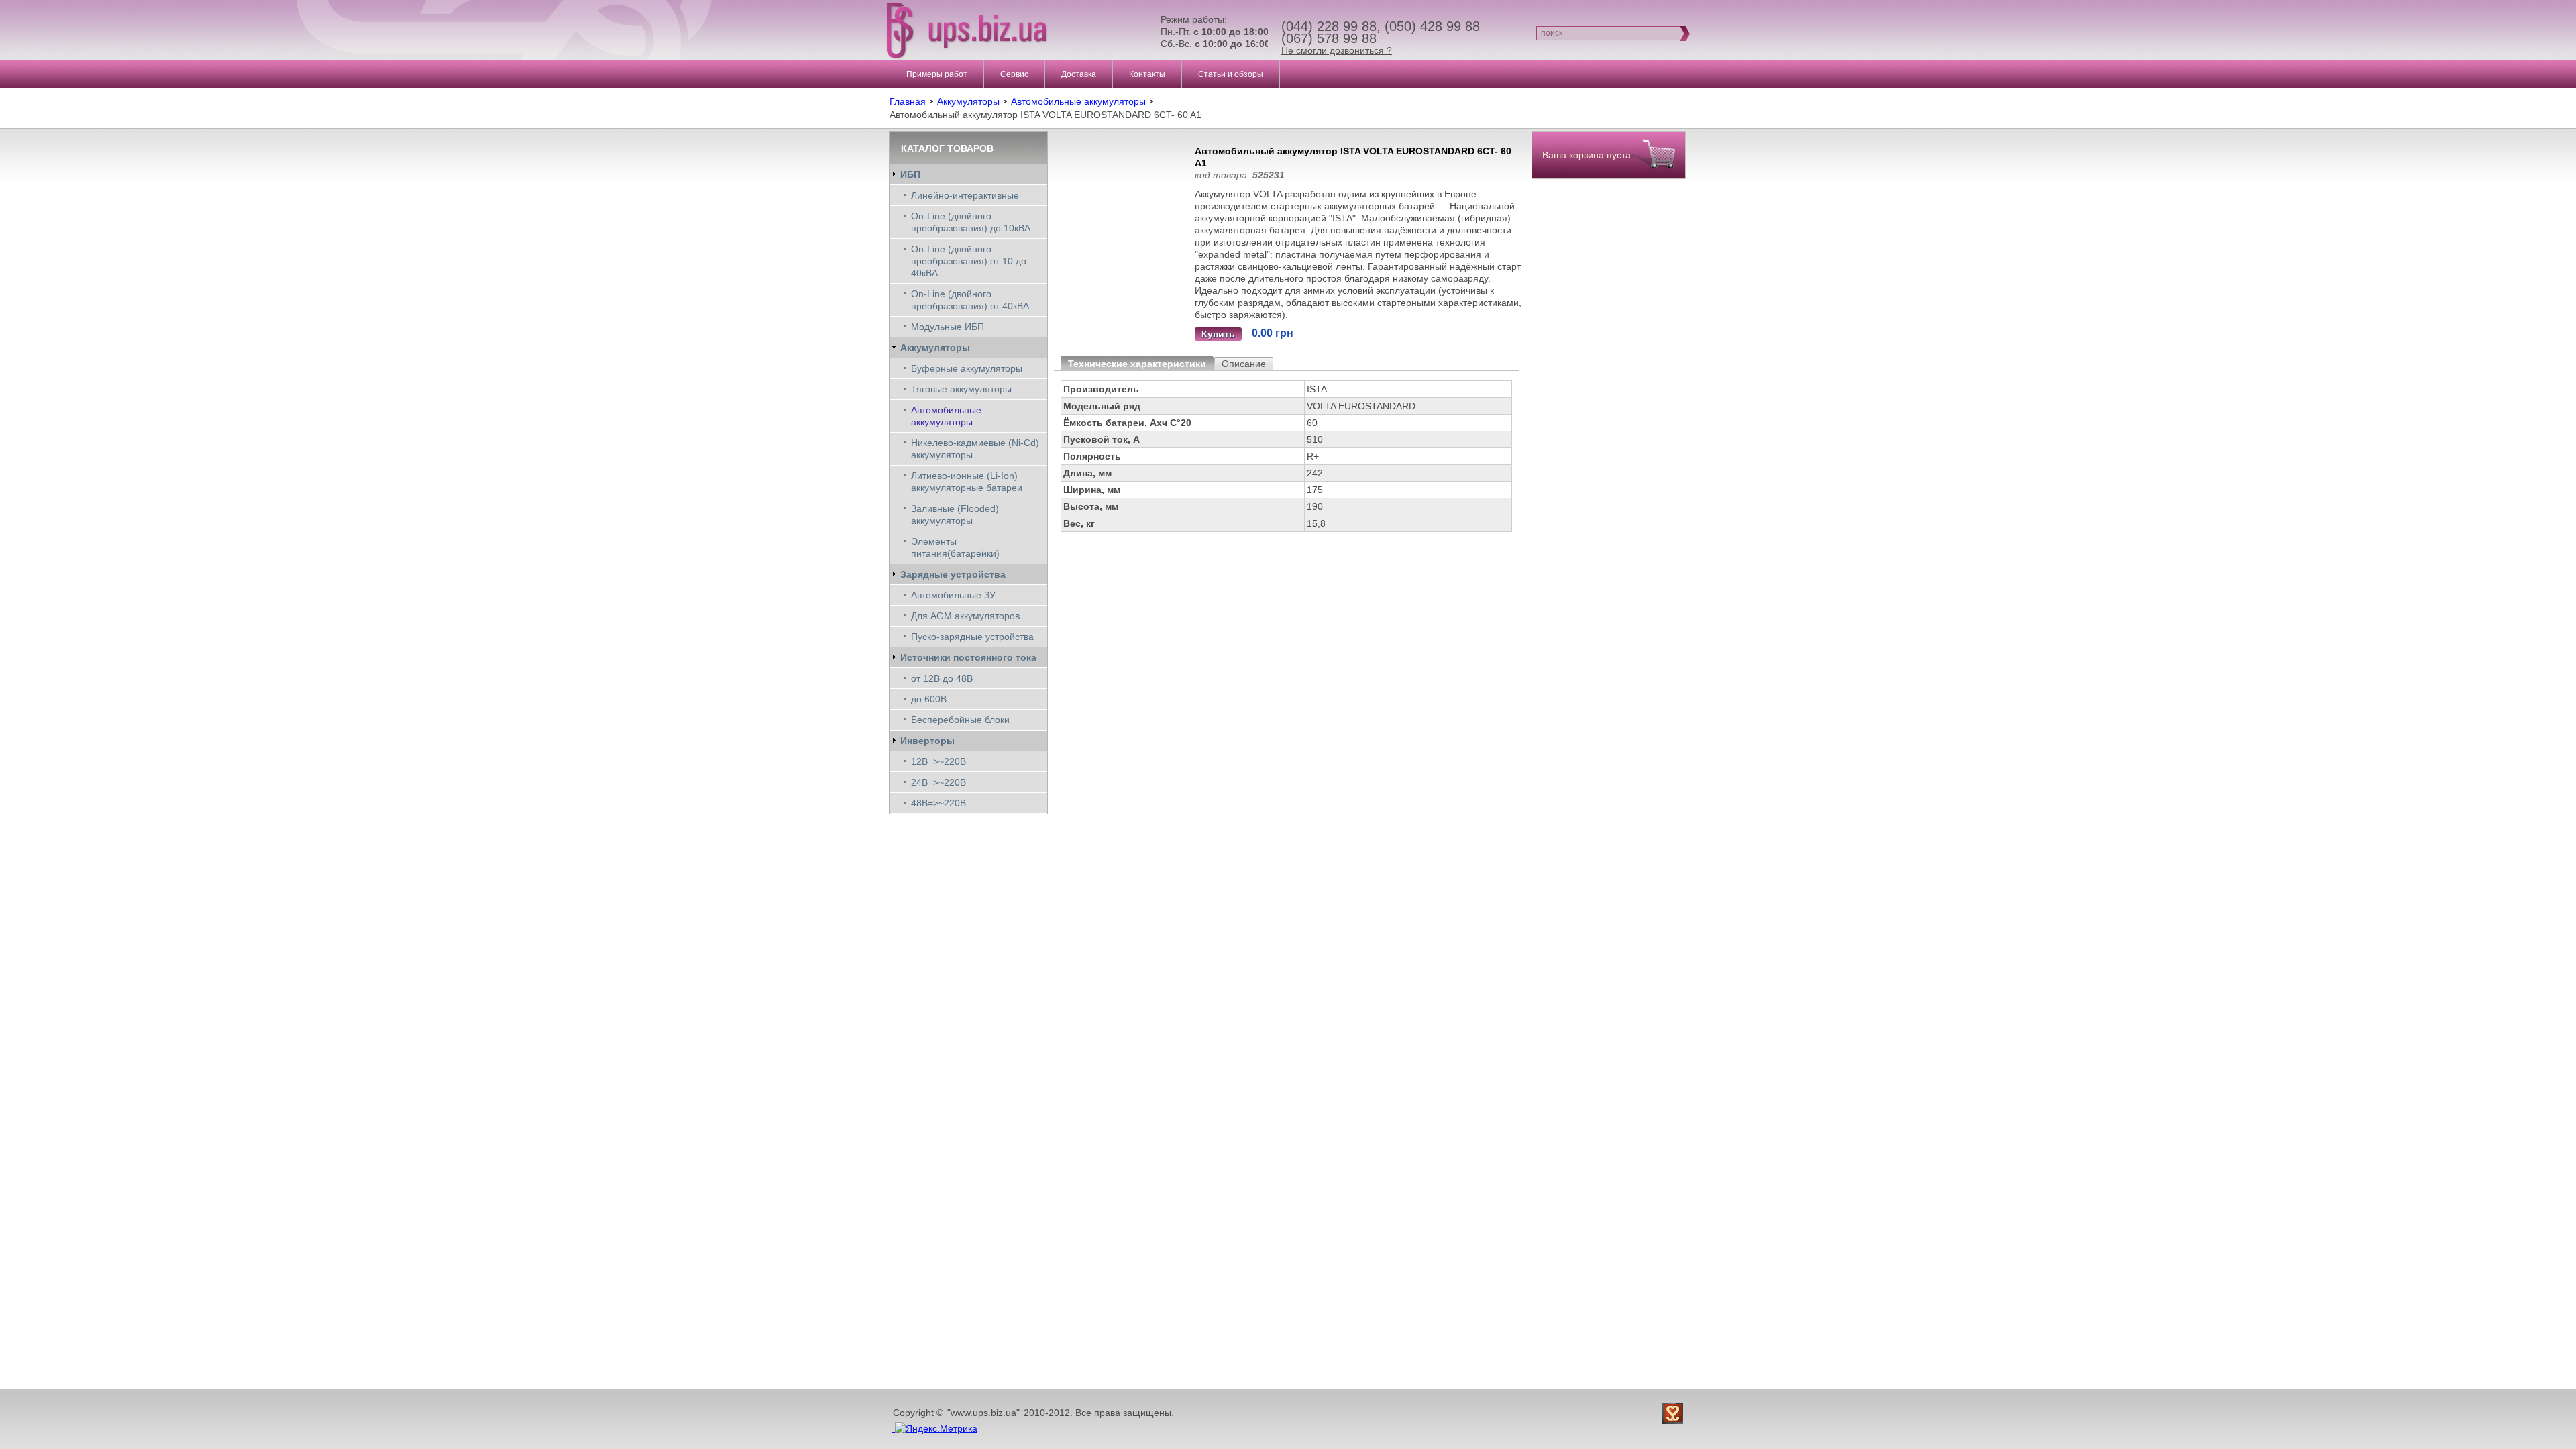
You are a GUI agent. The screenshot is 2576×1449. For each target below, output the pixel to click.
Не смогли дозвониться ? (1337, 50)
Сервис (1014, 74)
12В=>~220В (938, 761)
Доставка (1079, 74)
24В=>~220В (938, 782)
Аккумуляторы (968, 101)
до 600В (929, 699)
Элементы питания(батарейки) (955, 547)
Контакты (1147, 74)
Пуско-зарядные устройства (972, 637)
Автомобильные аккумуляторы (1078, 101)
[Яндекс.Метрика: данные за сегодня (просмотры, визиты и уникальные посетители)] (936, 1428)
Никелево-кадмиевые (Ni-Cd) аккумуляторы (975, 449)
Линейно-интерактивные (965, 195)
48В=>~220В (938, 803)
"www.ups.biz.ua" (983, 1413)
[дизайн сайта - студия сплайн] (1674, 1413)
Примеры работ (937, 74)
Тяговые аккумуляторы (961, 389)
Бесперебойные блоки (960, 720)
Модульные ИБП (948, 327)
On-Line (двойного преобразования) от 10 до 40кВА (969, 261)
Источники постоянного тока (968, 657)
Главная (908, 101)
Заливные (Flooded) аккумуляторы (955, 515)
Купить (1218, 334)
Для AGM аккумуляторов (965, 616)
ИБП (910, 174)
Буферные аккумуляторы (967, 368)
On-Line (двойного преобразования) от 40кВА (970, 300)
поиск (1552, 33)
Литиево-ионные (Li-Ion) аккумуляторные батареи (967, 482)
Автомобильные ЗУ (953, 595)
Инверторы (927, 741)
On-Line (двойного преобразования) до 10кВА (971, 222)
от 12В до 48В (942, 678)
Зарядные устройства (953, 574)
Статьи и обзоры (1231, 74)
